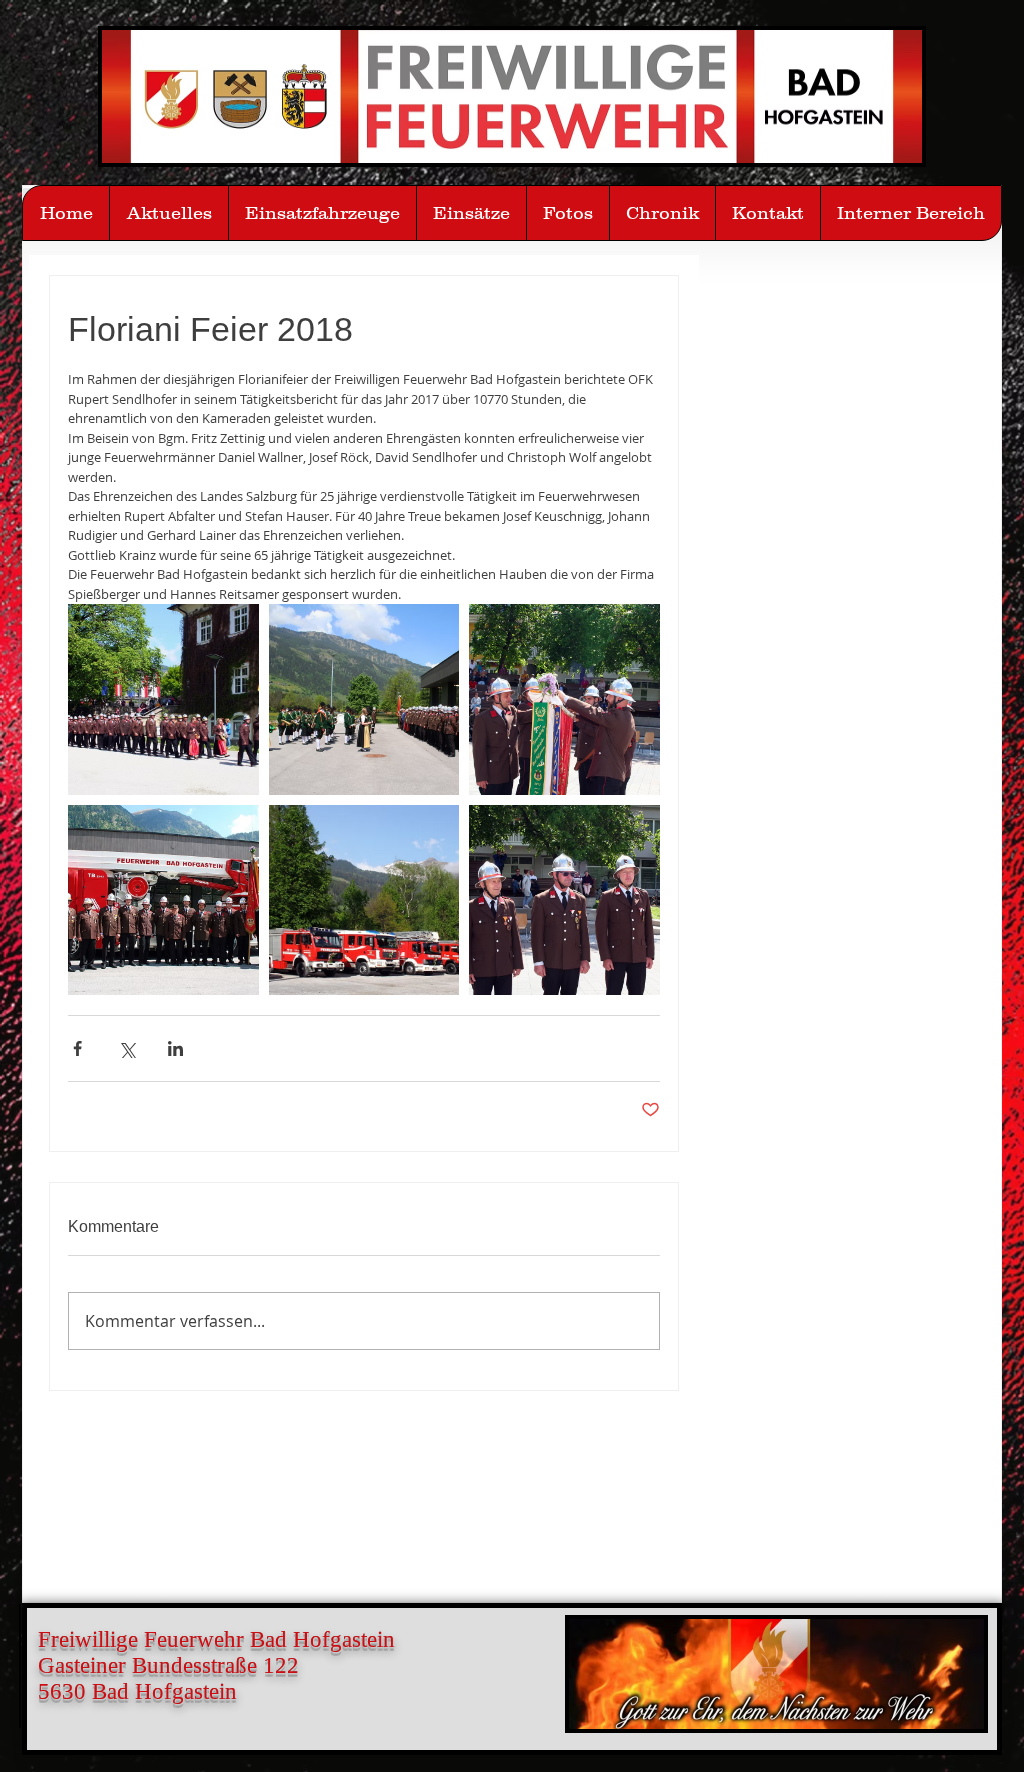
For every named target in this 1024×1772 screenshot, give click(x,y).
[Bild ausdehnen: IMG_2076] (163, 900)
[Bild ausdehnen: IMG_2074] (364, 699)
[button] (567, 213)
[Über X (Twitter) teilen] (126, 1048)
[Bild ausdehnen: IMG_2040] (564, 900)
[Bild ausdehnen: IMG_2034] (564, 699)
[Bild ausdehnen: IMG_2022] (163, 699)
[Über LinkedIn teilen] (175, 1048)
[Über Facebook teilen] (77, 1048)
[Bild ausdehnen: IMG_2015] (364, 900)
